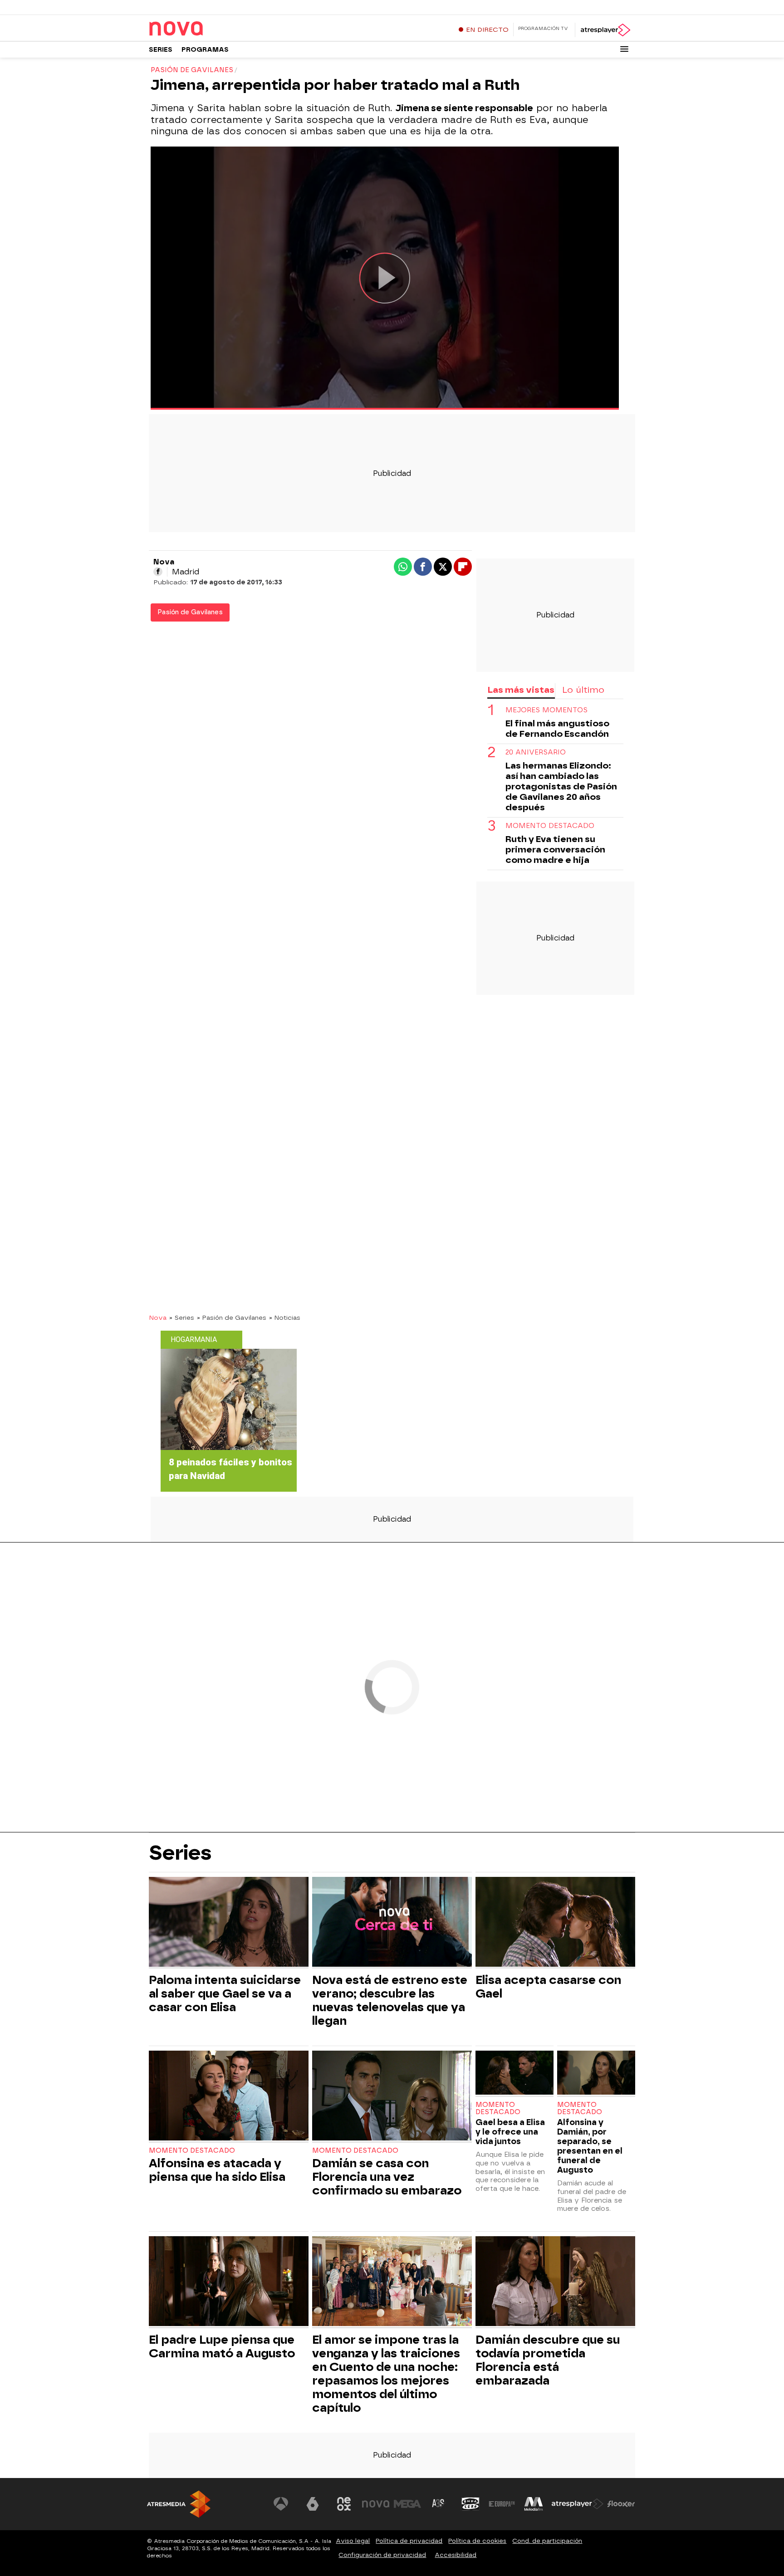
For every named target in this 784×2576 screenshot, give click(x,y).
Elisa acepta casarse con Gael (548, 1987)
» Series (182, 1317)
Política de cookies (477, 2541)
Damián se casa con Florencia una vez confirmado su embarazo (387, 2177)
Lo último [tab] (583, 690)
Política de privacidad (409, 2541)
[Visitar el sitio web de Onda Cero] (470, 2504)
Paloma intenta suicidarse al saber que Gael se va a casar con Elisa (225, 1993)
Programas (205, 50)
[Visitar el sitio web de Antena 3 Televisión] (281, 2504)
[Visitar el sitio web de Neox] (344, 2504)
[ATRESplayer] (605, 30)
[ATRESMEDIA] (179, 2504)
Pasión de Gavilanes (190, 612)
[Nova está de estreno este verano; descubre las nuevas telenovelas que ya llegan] (392, 1923)
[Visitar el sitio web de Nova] (376, 2504)
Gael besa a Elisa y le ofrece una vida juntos (510, 2132)
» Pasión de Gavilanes (232, 1317)
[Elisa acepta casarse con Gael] (555, 1923)
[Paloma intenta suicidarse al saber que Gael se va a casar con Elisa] (229, 1923)
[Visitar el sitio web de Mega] (407, 2504)
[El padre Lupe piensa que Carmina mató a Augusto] (229, 2282)
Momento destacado (550, 826)
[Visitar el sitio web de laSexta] (313, 2504)
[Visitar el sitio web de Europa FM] (502, 2504)
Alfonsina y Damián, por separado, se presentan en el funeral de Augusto (590, 2146)
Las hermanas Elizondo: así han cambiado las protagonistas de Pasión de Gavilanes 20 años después (561, 786)
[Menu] (624, 49)
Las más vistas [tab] (521, 690)
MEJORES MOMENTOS (546, 710)
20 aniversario (536, 752)
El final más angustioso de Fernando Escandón (557, 729)
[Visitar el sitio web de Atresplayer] (578, 2504)
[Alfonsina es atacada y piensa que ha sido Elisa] (229, 2097)
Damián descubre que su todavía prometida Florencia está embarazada (548, 2360)
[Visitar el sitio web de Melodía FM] (534, 2504)
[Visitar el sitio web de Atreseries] (439, 2504)
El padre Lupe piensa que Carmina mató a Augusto (222, 2346)
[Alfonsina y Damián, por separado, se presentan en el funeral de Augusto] (596, 2074)
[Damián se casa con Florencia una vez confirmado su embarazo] (392, 2097)
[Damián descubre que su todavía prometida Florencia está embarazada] (555, 2282)
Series (161, 50)
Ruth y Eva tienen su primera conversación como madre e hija (555, 850)
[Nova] (206, 29)
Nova (158, 1317)
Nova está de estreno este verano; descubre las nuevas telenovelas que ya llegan (390, 2000)
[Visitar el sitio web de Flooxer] (621, 2504)
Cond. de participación (547, 2541)
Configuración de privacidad (382, 2555)
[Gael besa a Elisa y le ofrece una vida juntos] (514, 2074)
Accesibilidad (456, 2555)
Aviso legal (353, 2541)
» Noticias (285, 1317)
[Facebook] (158, 572)
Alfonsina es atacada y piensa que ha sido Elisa (217, 2170)
